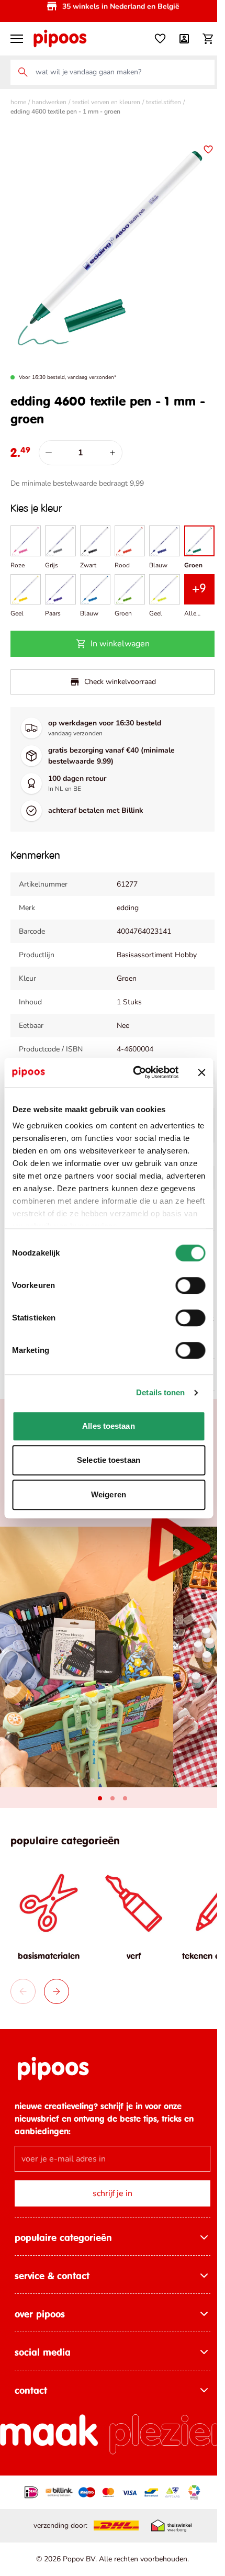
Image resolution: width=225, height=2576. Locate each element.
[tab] (100, 1798)
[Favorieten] (160, 39)
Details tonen (160, 1392)
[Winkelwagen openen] (208, 39)
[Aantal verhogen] (113, 453)
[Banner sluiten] (201, 1072)
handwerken (49, 102)
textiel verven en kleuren (106, 102)
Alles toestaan (108, 1426)
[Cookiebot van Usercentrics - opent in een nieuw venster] (135, 1072)
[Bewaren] (208, 150)
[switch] (190, 1285)
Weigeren (109, 1494)
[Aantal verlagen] (49, 453)
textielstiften (164, 102)
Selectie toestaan (109, 1460)
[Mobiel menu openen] (17, 39)
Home (18, 102)
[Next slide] (57, 1991)
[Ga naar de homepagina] (60, 39)
